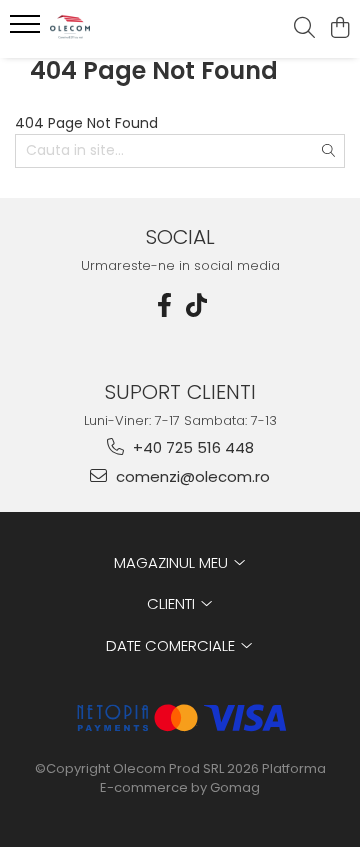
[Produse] (27, 30)
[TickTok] (196, 305)
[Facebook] (164, 305)
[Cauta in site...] (304, 29)
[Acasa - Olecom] (124, 29)
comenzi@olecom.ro (191, 476)
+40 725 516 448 (191, 447)
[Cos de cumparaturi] (339, 29)
